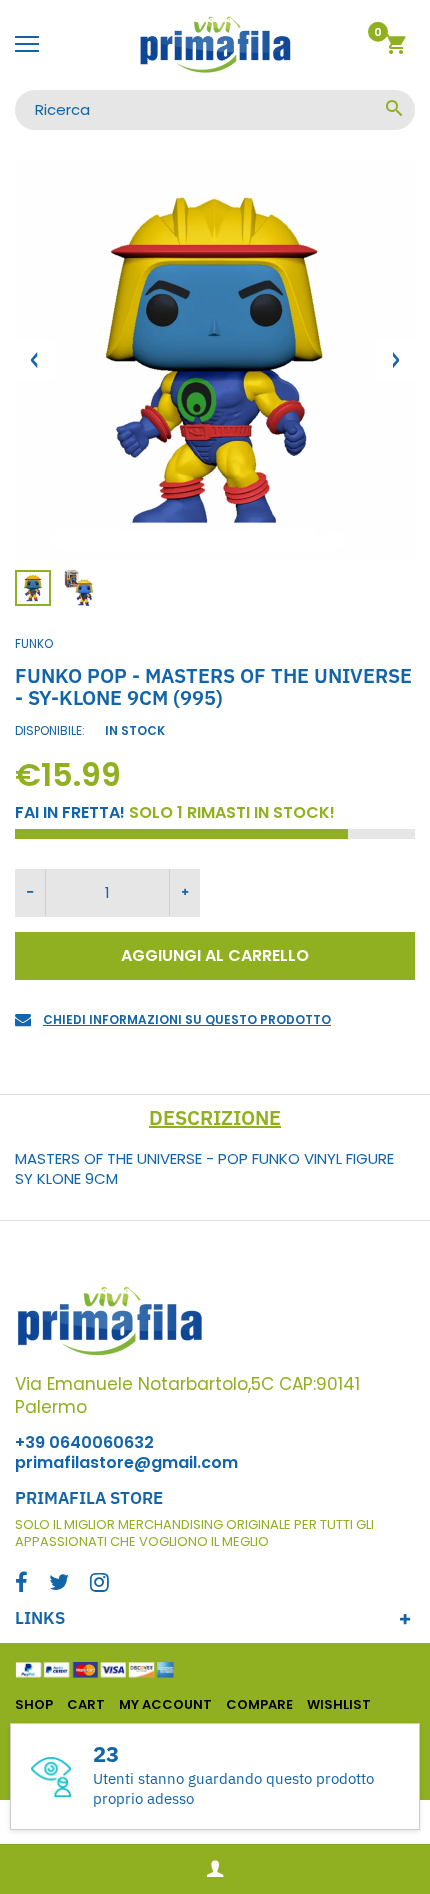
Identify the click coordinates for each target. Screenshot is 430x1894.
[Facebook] (21, 1584)
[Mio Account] (215, 1869)
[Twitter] (59, 1584)
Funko (34, 643)
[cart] (395, 47)
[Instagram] (99, 1584)
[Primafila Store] (215, 45)
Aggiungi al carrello (215, 955)
